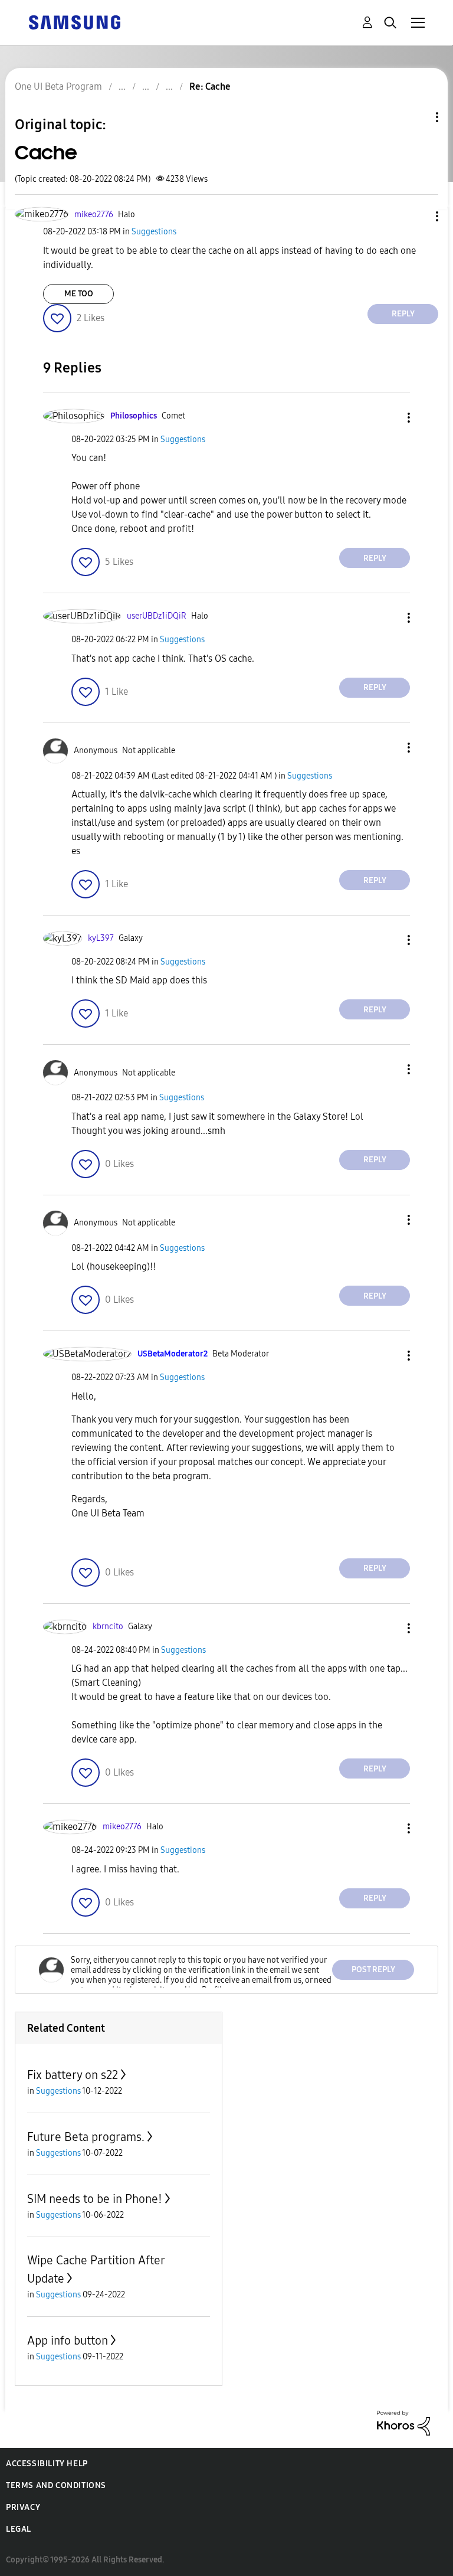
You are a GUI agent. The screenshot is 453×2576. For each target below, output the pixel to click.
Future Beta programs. (86, 2137)
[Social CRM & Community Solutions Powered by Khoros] (403, 2422)
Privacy (23, 2507)
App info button (68, 2340)
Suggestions (154, 232)
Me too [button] (79, 294)
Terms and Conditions (56, 2485)
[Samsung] (74, 22)
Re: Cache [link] (210, 86)
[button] (418, 216)
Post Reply (373, 1969)
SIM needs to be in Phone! (95, 2199)
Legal (19, 2529)
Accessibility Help (47, 2464)
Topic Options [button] (417, 117)
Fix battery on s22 (73, 2075)
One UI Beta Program (58, 86)
